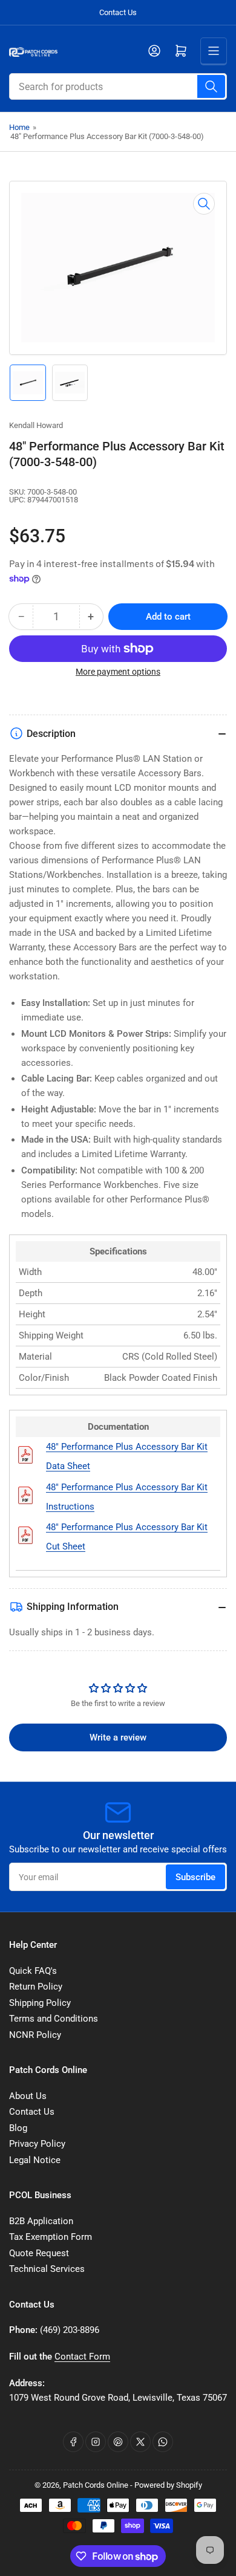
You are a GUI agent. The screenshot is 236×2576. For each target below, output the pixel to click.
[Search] (211, 86)
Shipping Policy (40, 2003)
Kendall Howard (36, 425)
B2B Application (41, 2221)
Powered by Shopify (168, 2485)
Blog (18, 2128)
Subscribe (195, 1877)
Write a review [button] (118, 1737)
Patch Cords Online (96, 2485)
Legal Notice (35, 2160)
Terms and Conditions (54, 2019)
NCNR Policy (35, 2035)
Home (19, 127)
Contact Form (82, 2357)
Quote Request (39, 2253)
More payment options (118, 672)
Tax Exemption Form (51, 2237)
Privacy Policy (37, 2144)
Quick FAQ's (33, 1971)
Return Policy (36, 1987)
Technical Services (47, 2269)
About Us (28, 2096)
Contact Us (118, 12)
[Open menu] (214, 51)
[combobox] (118, 86)
